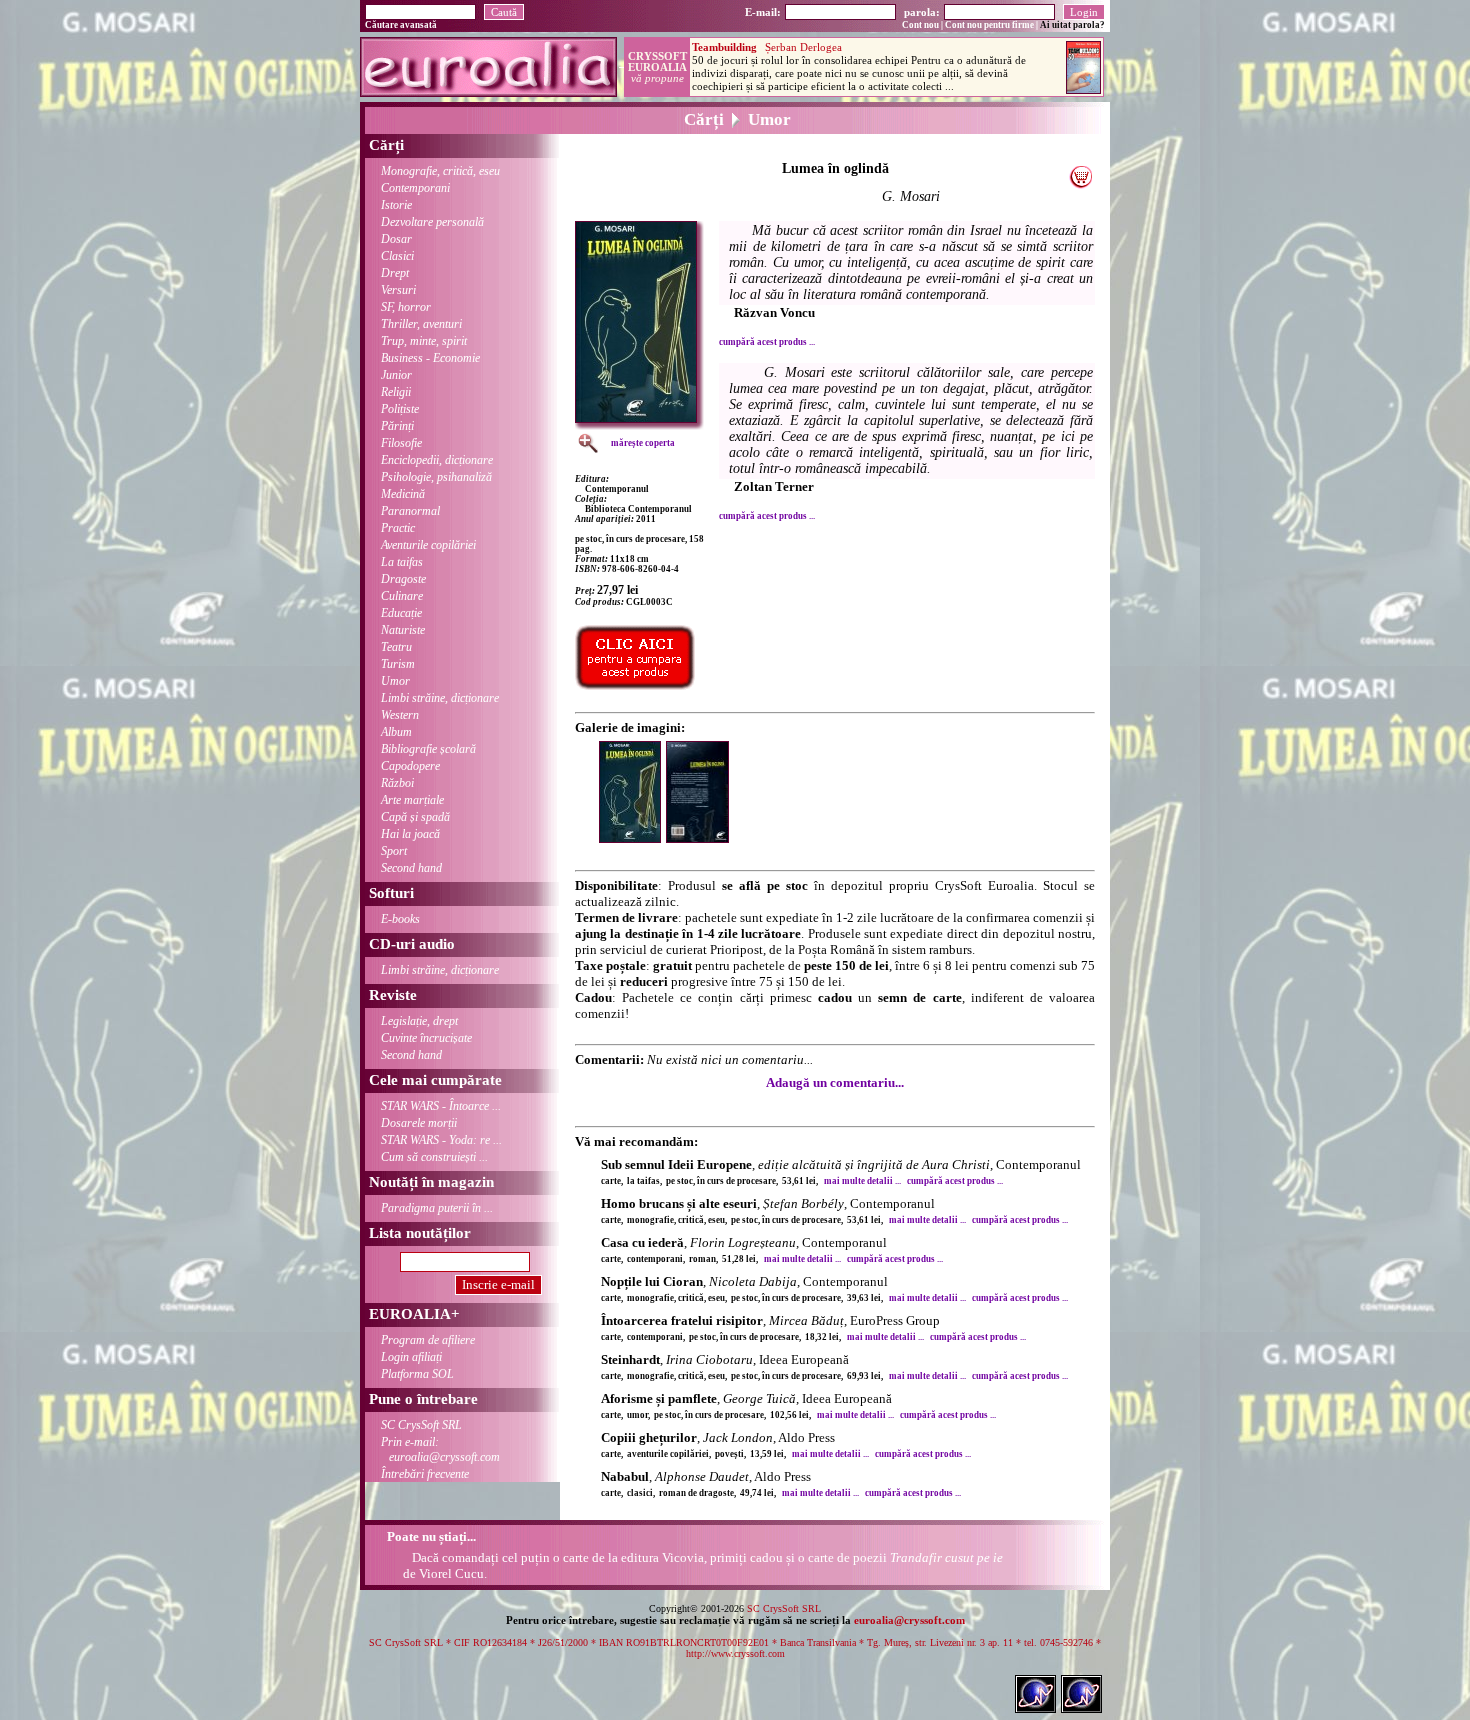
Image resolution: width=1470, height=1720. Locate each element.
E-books (400, 919)
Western (400, 715)
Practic (398, 528)
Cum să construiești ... (434, 1157)
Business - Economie (430, 358)
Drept (395, 273)
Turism (398, 664)
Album (396, 732)
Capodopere (410, 766)
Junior (396, 375)
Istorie (396, 205)
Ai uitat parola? (1072, 25)
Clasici (397, 256)
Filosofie (401, 443)
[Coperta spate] (700, 838)
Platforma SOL (417, 1374)
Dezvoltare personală (432, 222)
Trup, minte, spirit (424, 341)
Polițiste (400, 409)
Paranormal (410, 511)
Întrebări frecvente (425, 1474)
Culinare (402, 596)
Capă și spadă (415, 817)
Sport (394, 851)
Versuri (398, 290)
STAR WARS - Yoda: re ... (441, 1140)
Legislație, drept (419, 1021)
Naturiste (403, 630)
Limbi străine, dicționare (440, 698)
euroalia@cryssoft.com (909, 1620)
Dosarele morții (419, 1123)
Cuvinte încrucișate (426, 1038)
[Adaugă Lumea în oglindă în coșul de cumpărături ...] (1080, 183)
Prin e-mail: (440, 1449)
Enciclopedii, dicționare (437, 460)
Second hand (411, 868)
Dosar (396, 239)
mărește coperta (643, 443)
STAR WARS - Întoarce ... (441, 1106)
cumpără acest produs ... (767, 342)
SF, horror (406, 307)
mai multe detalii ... (862, 1181)
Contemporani (415, 188)
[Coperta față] (632, 838)
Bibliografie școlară (428, 749)
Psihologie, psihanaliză (436, 477)
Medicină (403, 494)
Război (397, 783)
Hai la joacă (410, 834)
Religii (396, 392)
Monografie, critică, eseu (440, 171)
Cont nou (920, 25)
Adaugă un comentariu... (835, 1082)
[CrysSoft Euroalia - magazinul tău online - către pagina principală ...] (488, 91)
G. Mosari (911, 196)
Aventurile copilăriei (428, 545)
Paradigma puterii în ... (437, 1208)
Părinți (397, 426)
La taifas (402, 562)
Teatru (396, 647)
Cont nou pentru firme (989, 25)
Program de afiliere (428, 1340)
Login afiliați (411, 1357)
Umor (395, 681)
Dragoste (403, 579)
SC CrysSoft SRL (421, 1425)
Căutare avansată (401, 25)
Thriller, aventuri (421, 324)
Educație (401, 613)
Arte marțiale (412, 800)
